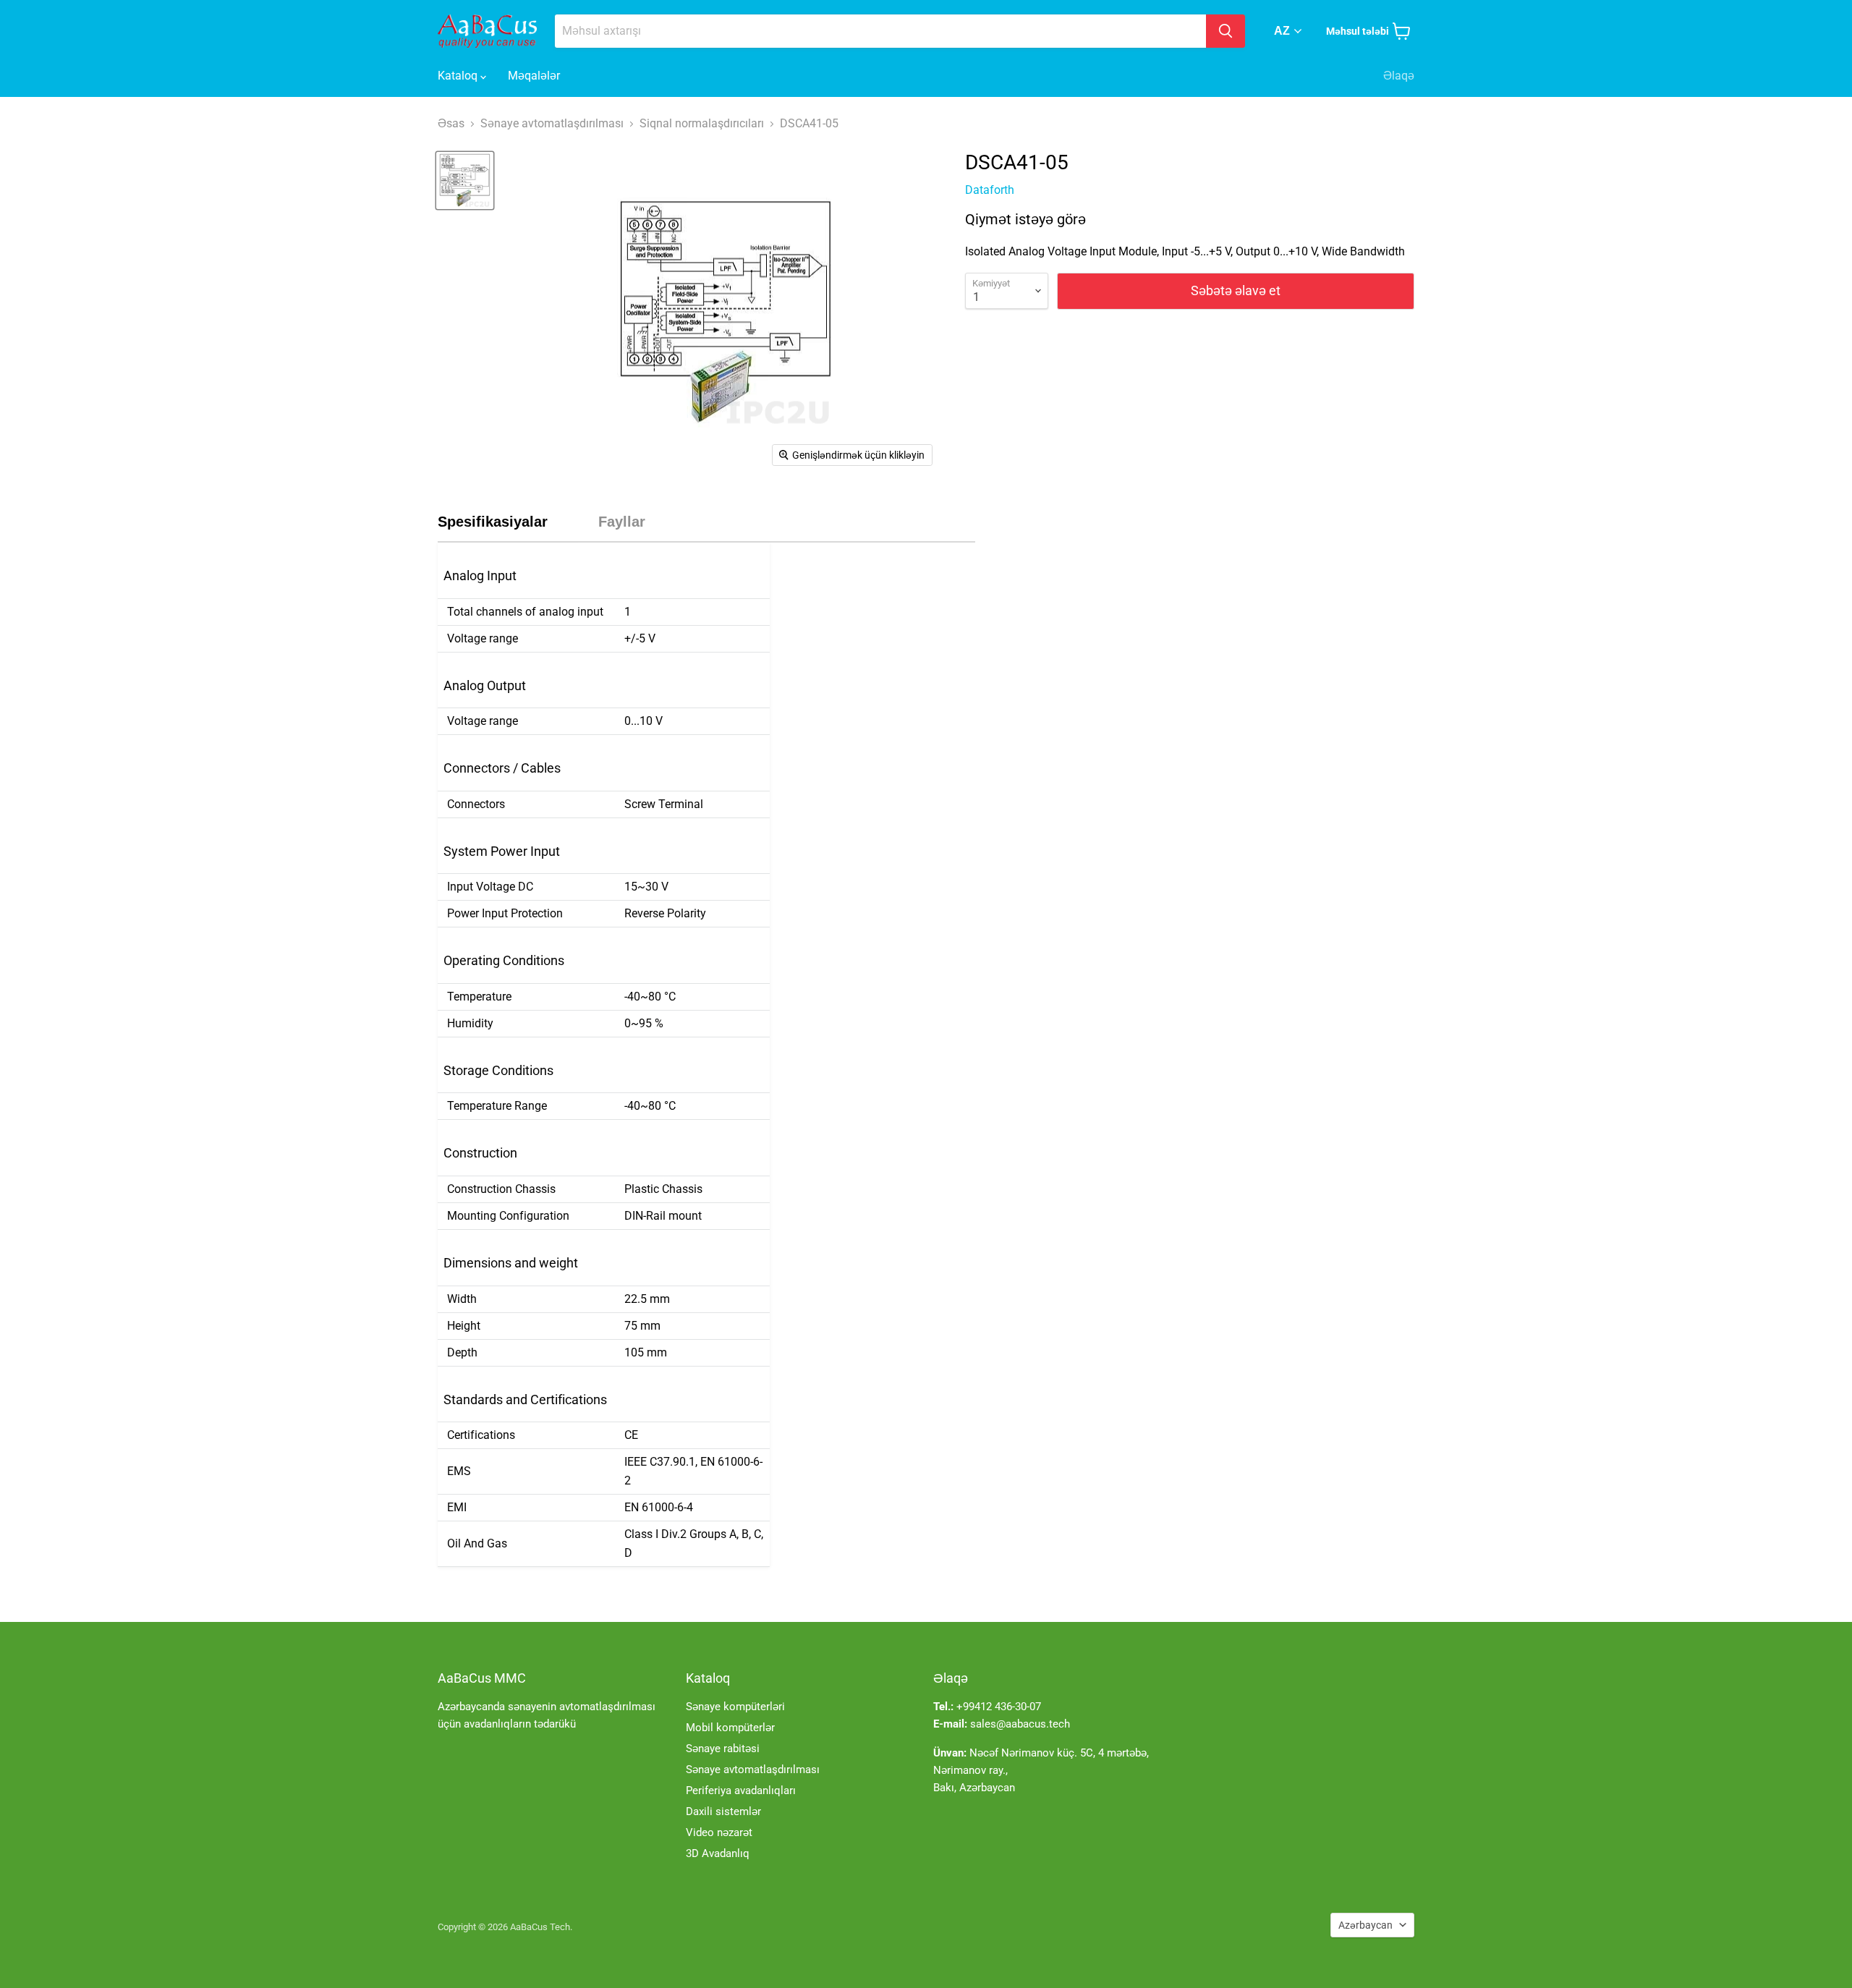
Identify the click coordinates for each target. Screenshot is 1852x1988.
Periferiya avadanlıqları (741, 1791)
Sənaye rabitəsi (723, 1749)
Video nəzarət (719, 1832)
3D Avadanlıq (718, 1853)
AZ (1282, 31)
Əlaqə (1399, 76)
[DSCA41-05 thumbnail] (465, 180)
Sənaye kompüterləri (735, 1707)
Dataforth (990, 190)
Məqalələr (534, 76)
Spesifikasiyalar (493, 522)
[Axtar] (1226, 31)
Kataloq (459, 76)
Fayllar (622, 522)
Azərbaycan (1365, 1925)
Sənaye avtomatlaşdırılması (753, 1770)
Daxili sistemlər (723, 1811)
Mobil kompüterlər (730, 1728)
